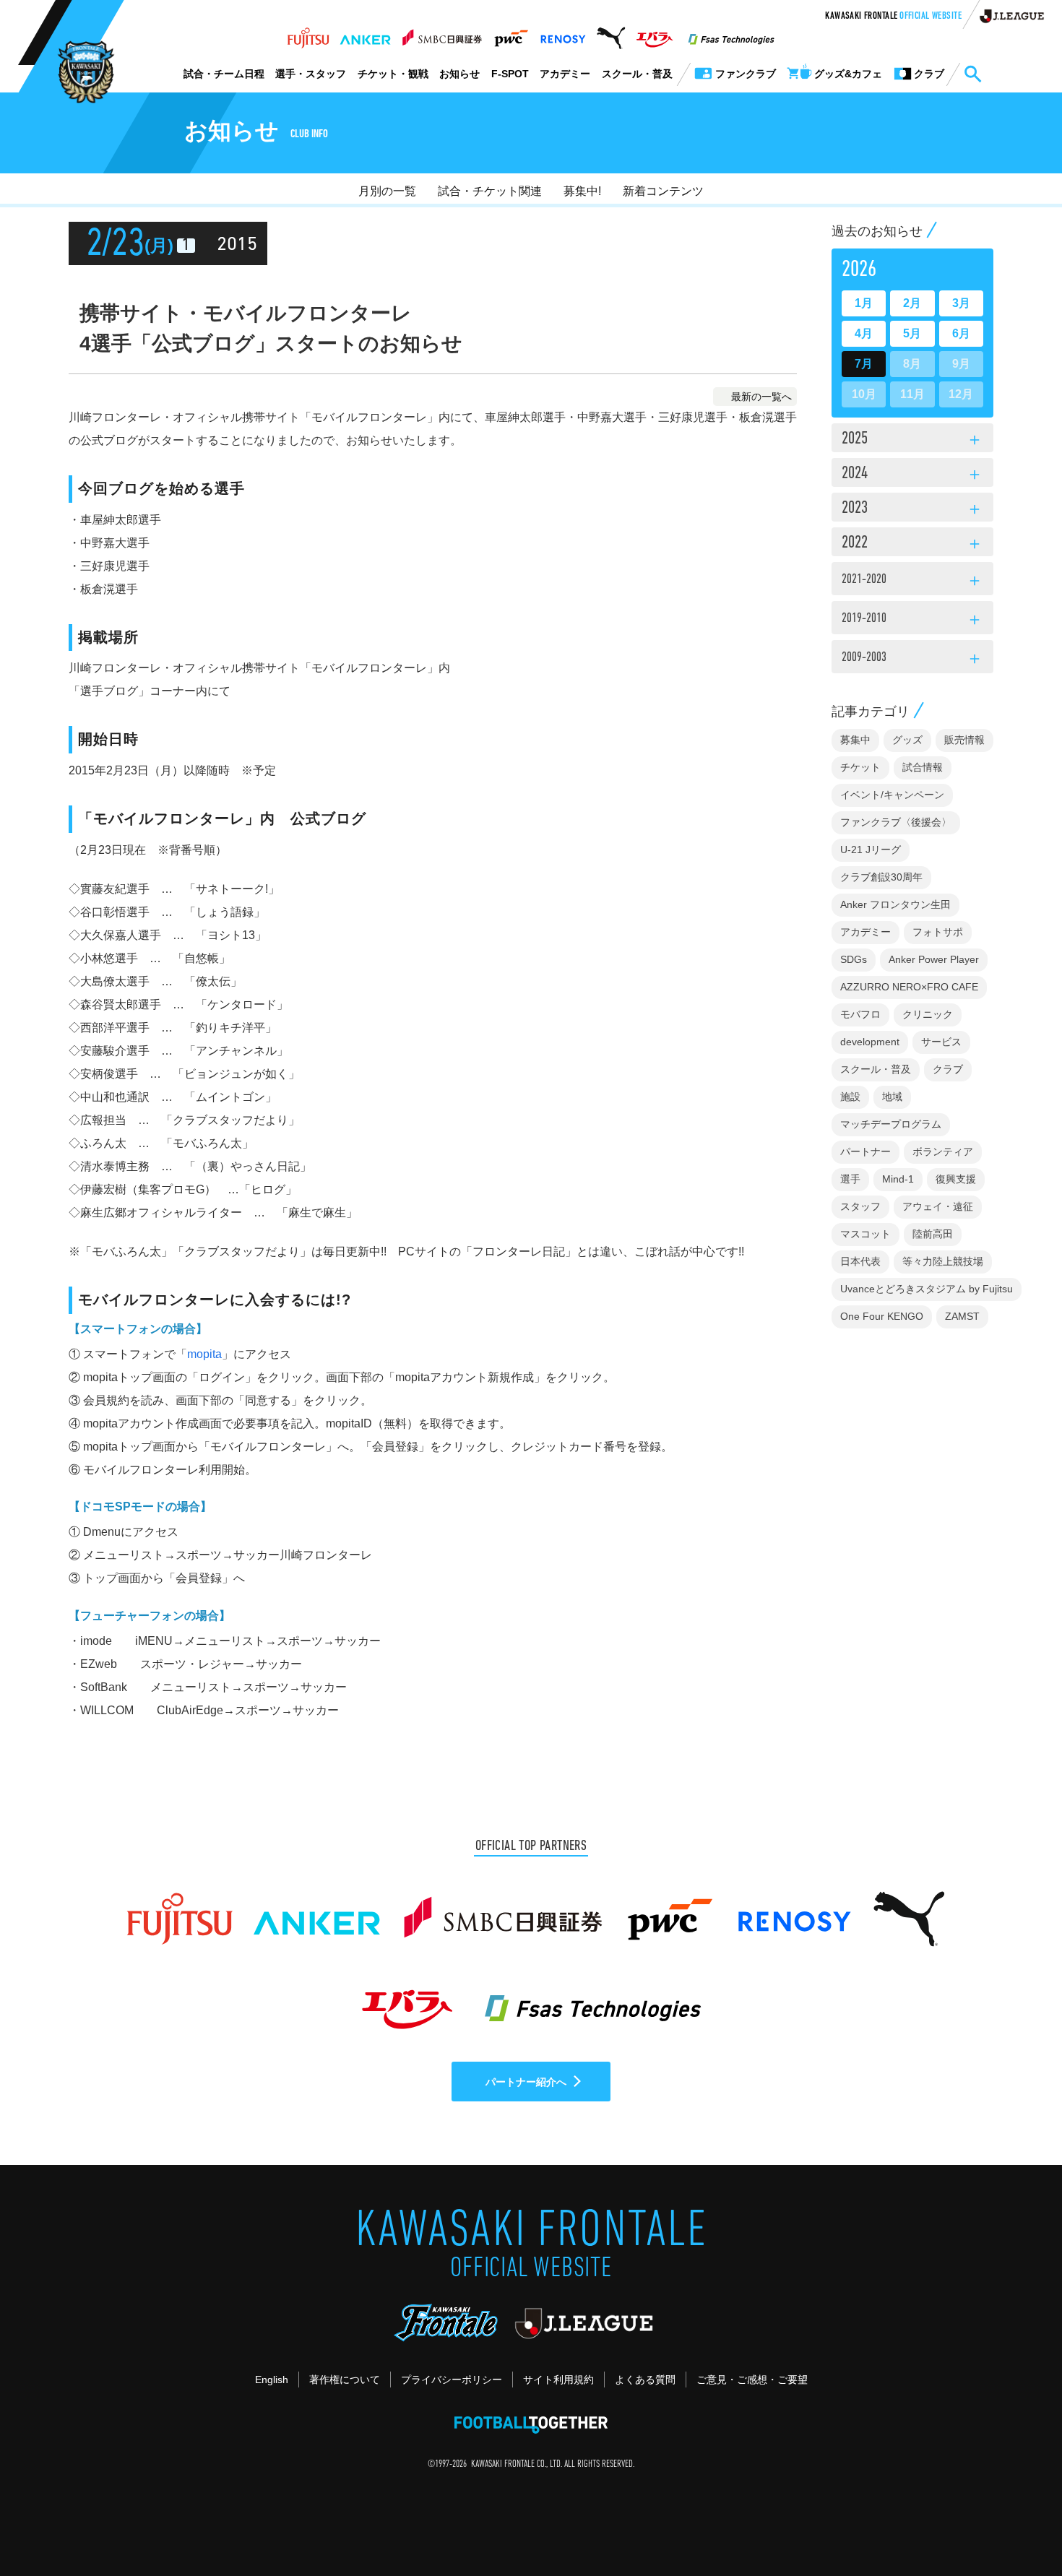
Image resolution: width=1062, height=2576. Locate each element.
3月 (961, 303)
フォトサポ (938, 932)
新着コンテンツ (663, 191)
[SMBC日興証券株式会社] (442, 34)
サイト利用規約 (558, 2380)
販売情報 (964, 740)
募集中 (855, 740)
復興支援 (956, 1179)
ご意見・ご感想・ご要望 (752, 2380)
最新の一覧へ (761, 397)
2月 (912, 303)
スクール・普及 (637, 74)
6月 (961, 333)
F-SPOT (510, 74)
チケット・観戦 (393, 74)
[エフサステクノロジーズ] (731, 34)
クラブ (948, 1069)
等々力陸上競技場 (943, 1261)
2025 (912, 440)
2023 (912, 509)
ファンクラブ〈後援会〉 (896, 822)
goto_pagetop (1016, 2524)
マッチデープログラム (891, 1124)
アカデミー (565, 74)
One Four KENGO (882, 1316)
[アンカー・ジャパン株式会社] (366, 34)
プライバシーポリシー (452, 2380)
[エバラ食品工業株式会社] (654, 34)
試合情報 (923, 767)
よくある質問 (645, 2380)
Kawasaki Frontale (893, 17)
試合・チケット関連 (490, 191)
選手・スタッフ (311, 74)
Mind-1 (898, 1179)
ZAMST (962, 1316)
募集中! (582, 191)
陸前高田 (933, 1234)
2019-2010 (912, 621)
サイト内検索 (972, 74)
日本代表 (860, 1261)
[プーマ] (611, 34)
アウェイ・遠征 (938, 1206)
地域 (892, 1097)
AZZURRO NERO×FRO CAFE (909, 987)
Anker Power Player (934, 959)
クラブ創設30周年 (881, 877)
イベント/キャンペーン (892, 795)
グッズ (907, 740)
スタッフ (860, 1206)
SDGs (854, 959)
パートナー (865, 1151)
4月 (864, 333)
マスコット (865, 1234)
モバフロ (860, 1014)
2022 (912, 544)
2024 (912, 475)
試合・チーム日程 (224, 74)
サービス (941, 1042)
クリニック (928, 1014)
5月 (912, 333)
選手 (850, 1179)
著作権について (345, 2380)
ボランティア (943, 1151)
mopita (204, 1354)
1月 (864, 303)
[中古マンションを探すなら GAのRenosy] (563, 34)
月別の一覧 (387, 191)
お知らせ (459, 74)
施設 (850, 1097)
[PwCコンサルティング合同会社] (510, 34)
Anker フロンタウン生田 (895, 904)
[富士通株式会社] (308, 34)
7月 (864, 364)
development (870, 1042)
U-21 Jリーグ (871, 850)
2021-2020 (912, 582)
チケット (860, 767)
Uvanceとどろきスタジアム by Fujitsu (927, 1289)
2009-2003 (912, 660)
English (272, 2380)
